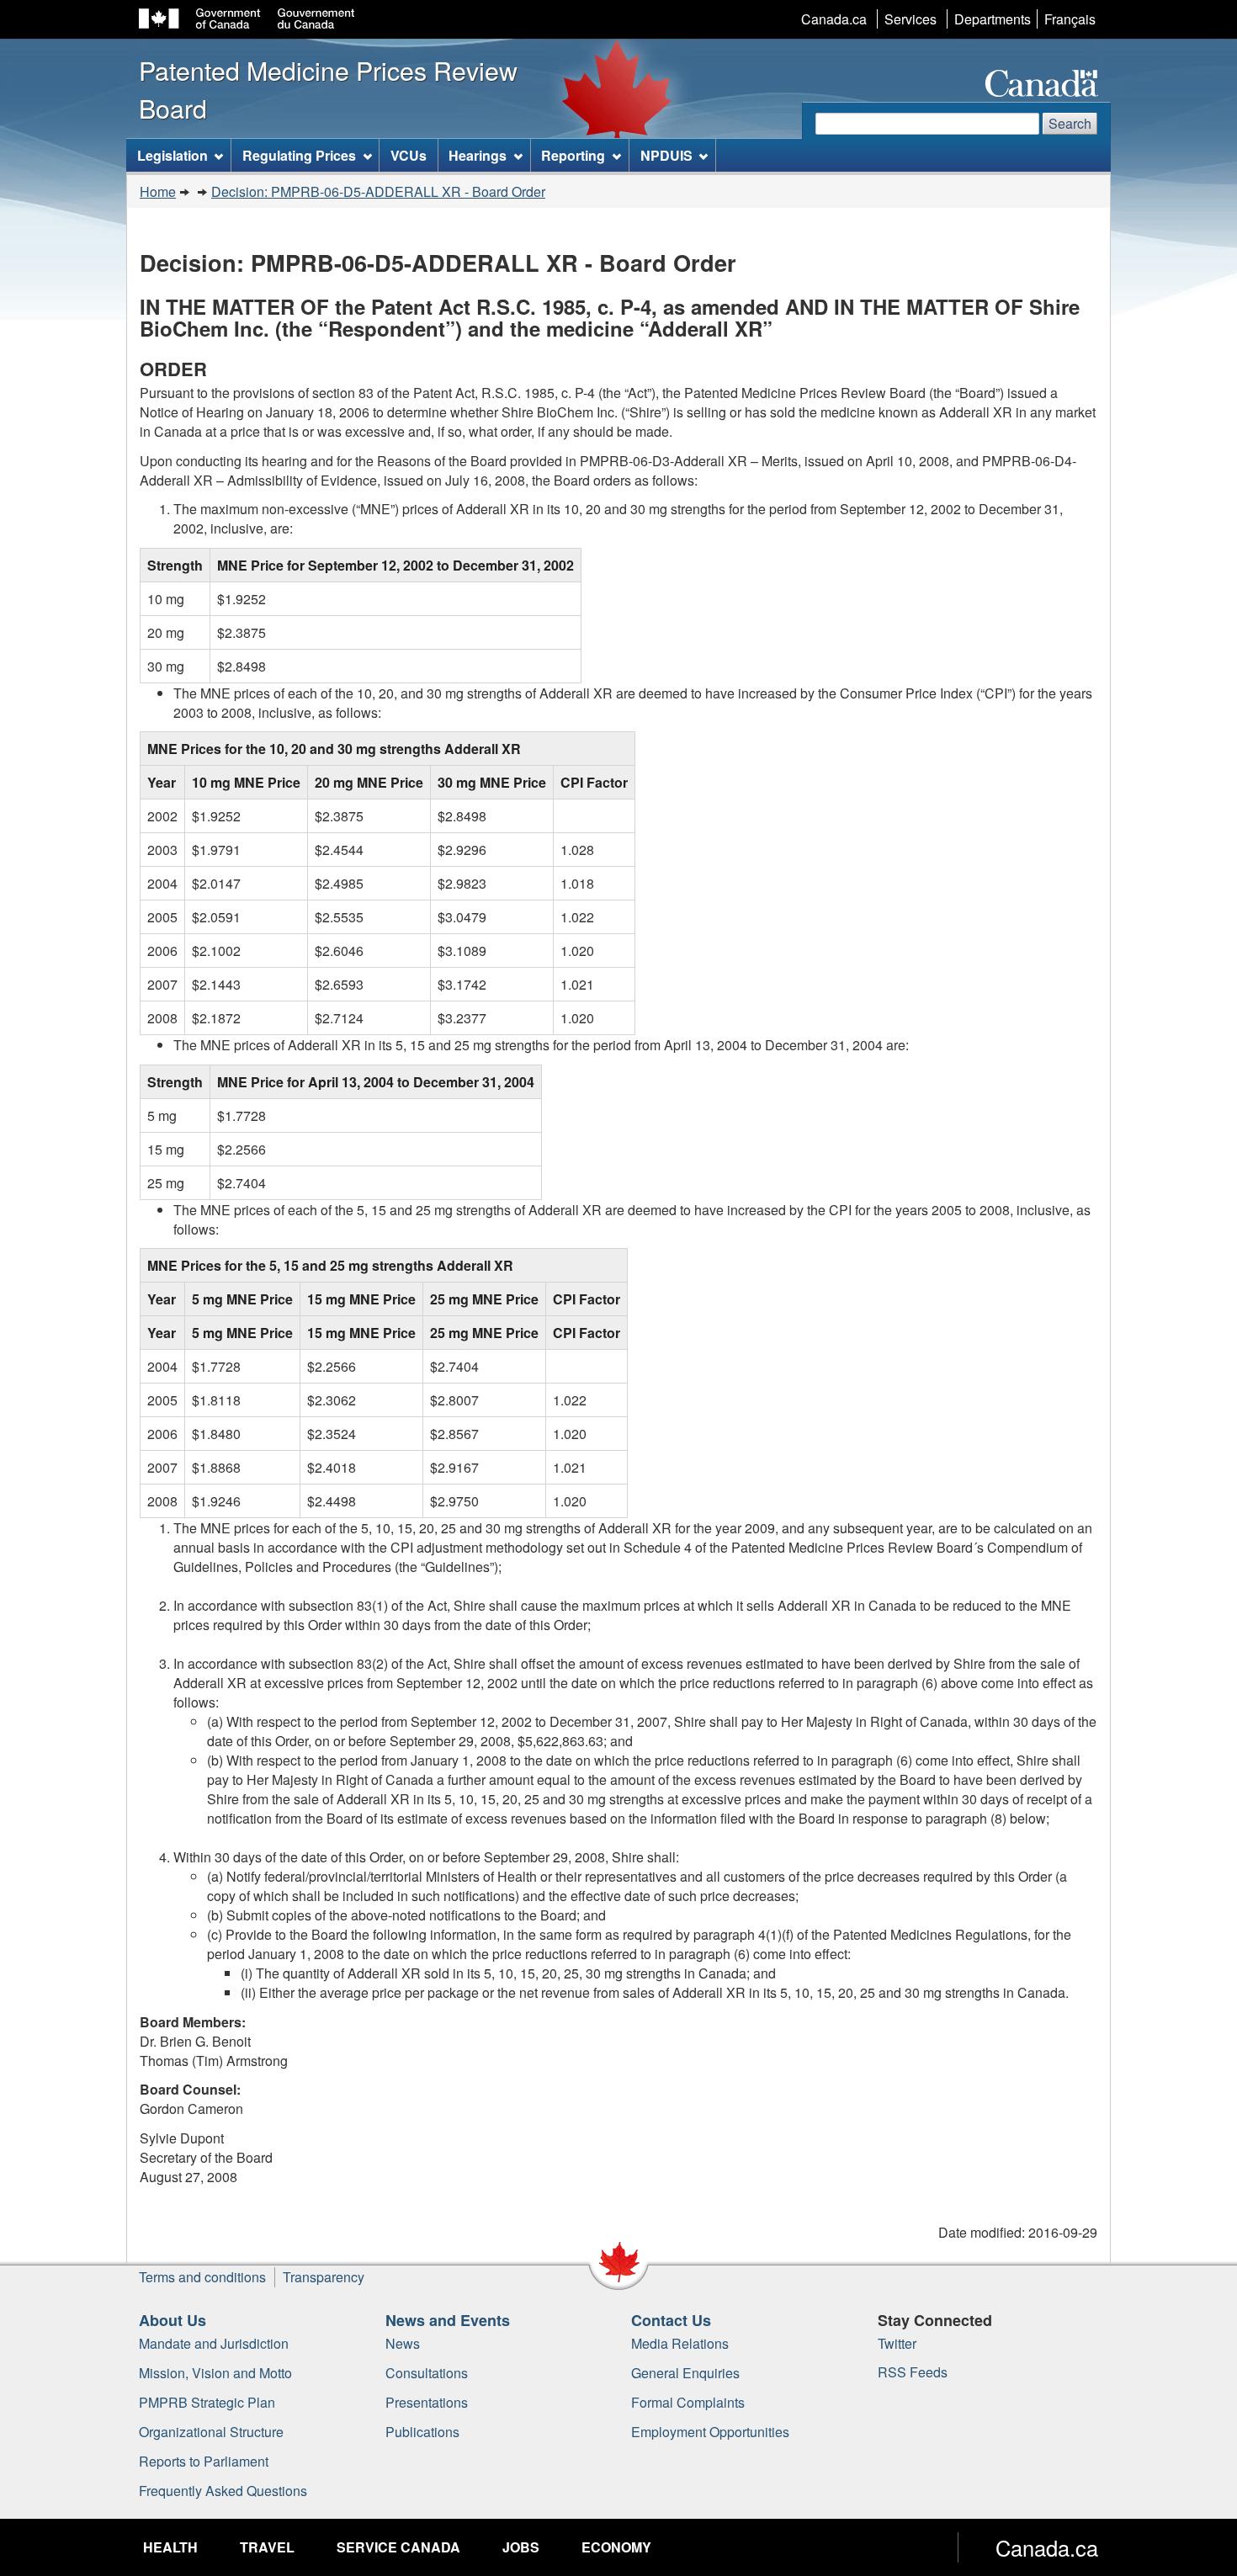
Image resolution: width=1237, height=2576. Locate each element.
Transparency (324, 2277)
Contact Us (671, 2320)
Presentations (427, 2402)
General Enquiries (685, 2373)
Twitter (897, 2343)
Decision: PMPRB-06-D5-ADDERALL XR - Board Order (378, 191)
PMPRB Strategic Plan (207, 2402)
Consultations (427, 2373)
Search (1070, 123)
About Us (173, 2320)
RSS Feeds (913, 2372)
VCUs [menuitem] (409, 155)
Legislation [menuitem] (173, 155)
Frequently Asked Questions (223, 2491)
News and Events (448, 2320)
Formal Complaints (688, 2402)
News (403, 2343)
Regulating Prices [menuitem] (299, 155)
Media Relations (680, 2343)
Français (1070, 19)
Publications (422, 2432)
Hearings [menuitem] (478, 155)
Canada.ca (834, 19)
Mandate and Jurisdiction (214, 2343)
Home (158, 191)
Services (910, 19)
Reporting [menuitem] (573, 155)
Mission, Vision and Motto (215, 2373)
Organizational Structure (211, 2432)
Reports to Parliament (204, 2461)
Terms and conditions (202, 2277)
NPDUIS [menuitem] (666, 155)
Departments (993, 19)
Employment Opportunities (710, 2432)
